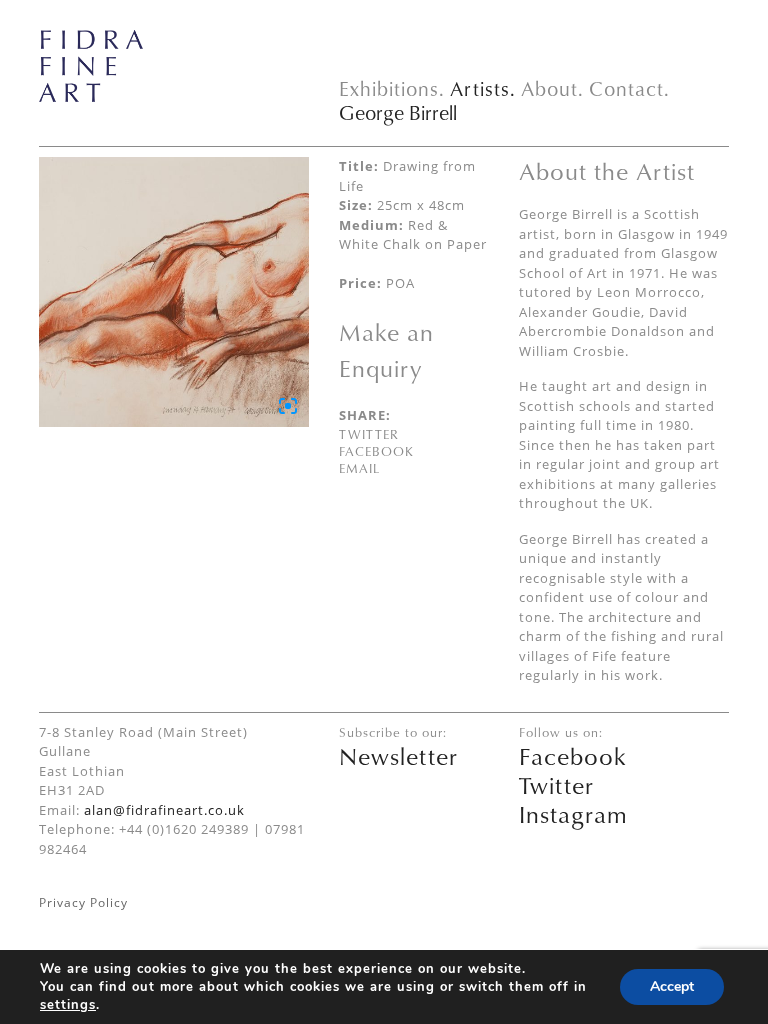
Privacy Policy (83, 902)
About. (552, 88)
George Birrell (398, 112)
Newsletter (398, 756)
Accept (672, 986)
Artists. (483, 88)
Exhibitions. (392, 88)
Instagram (573, 814)
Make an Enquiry (386, 350)
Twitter (369, 434)
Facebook (376, 451)
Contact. (629, 88)
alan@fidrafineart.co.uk (164, 810)
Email (359, 468)
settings (68, 1005)
